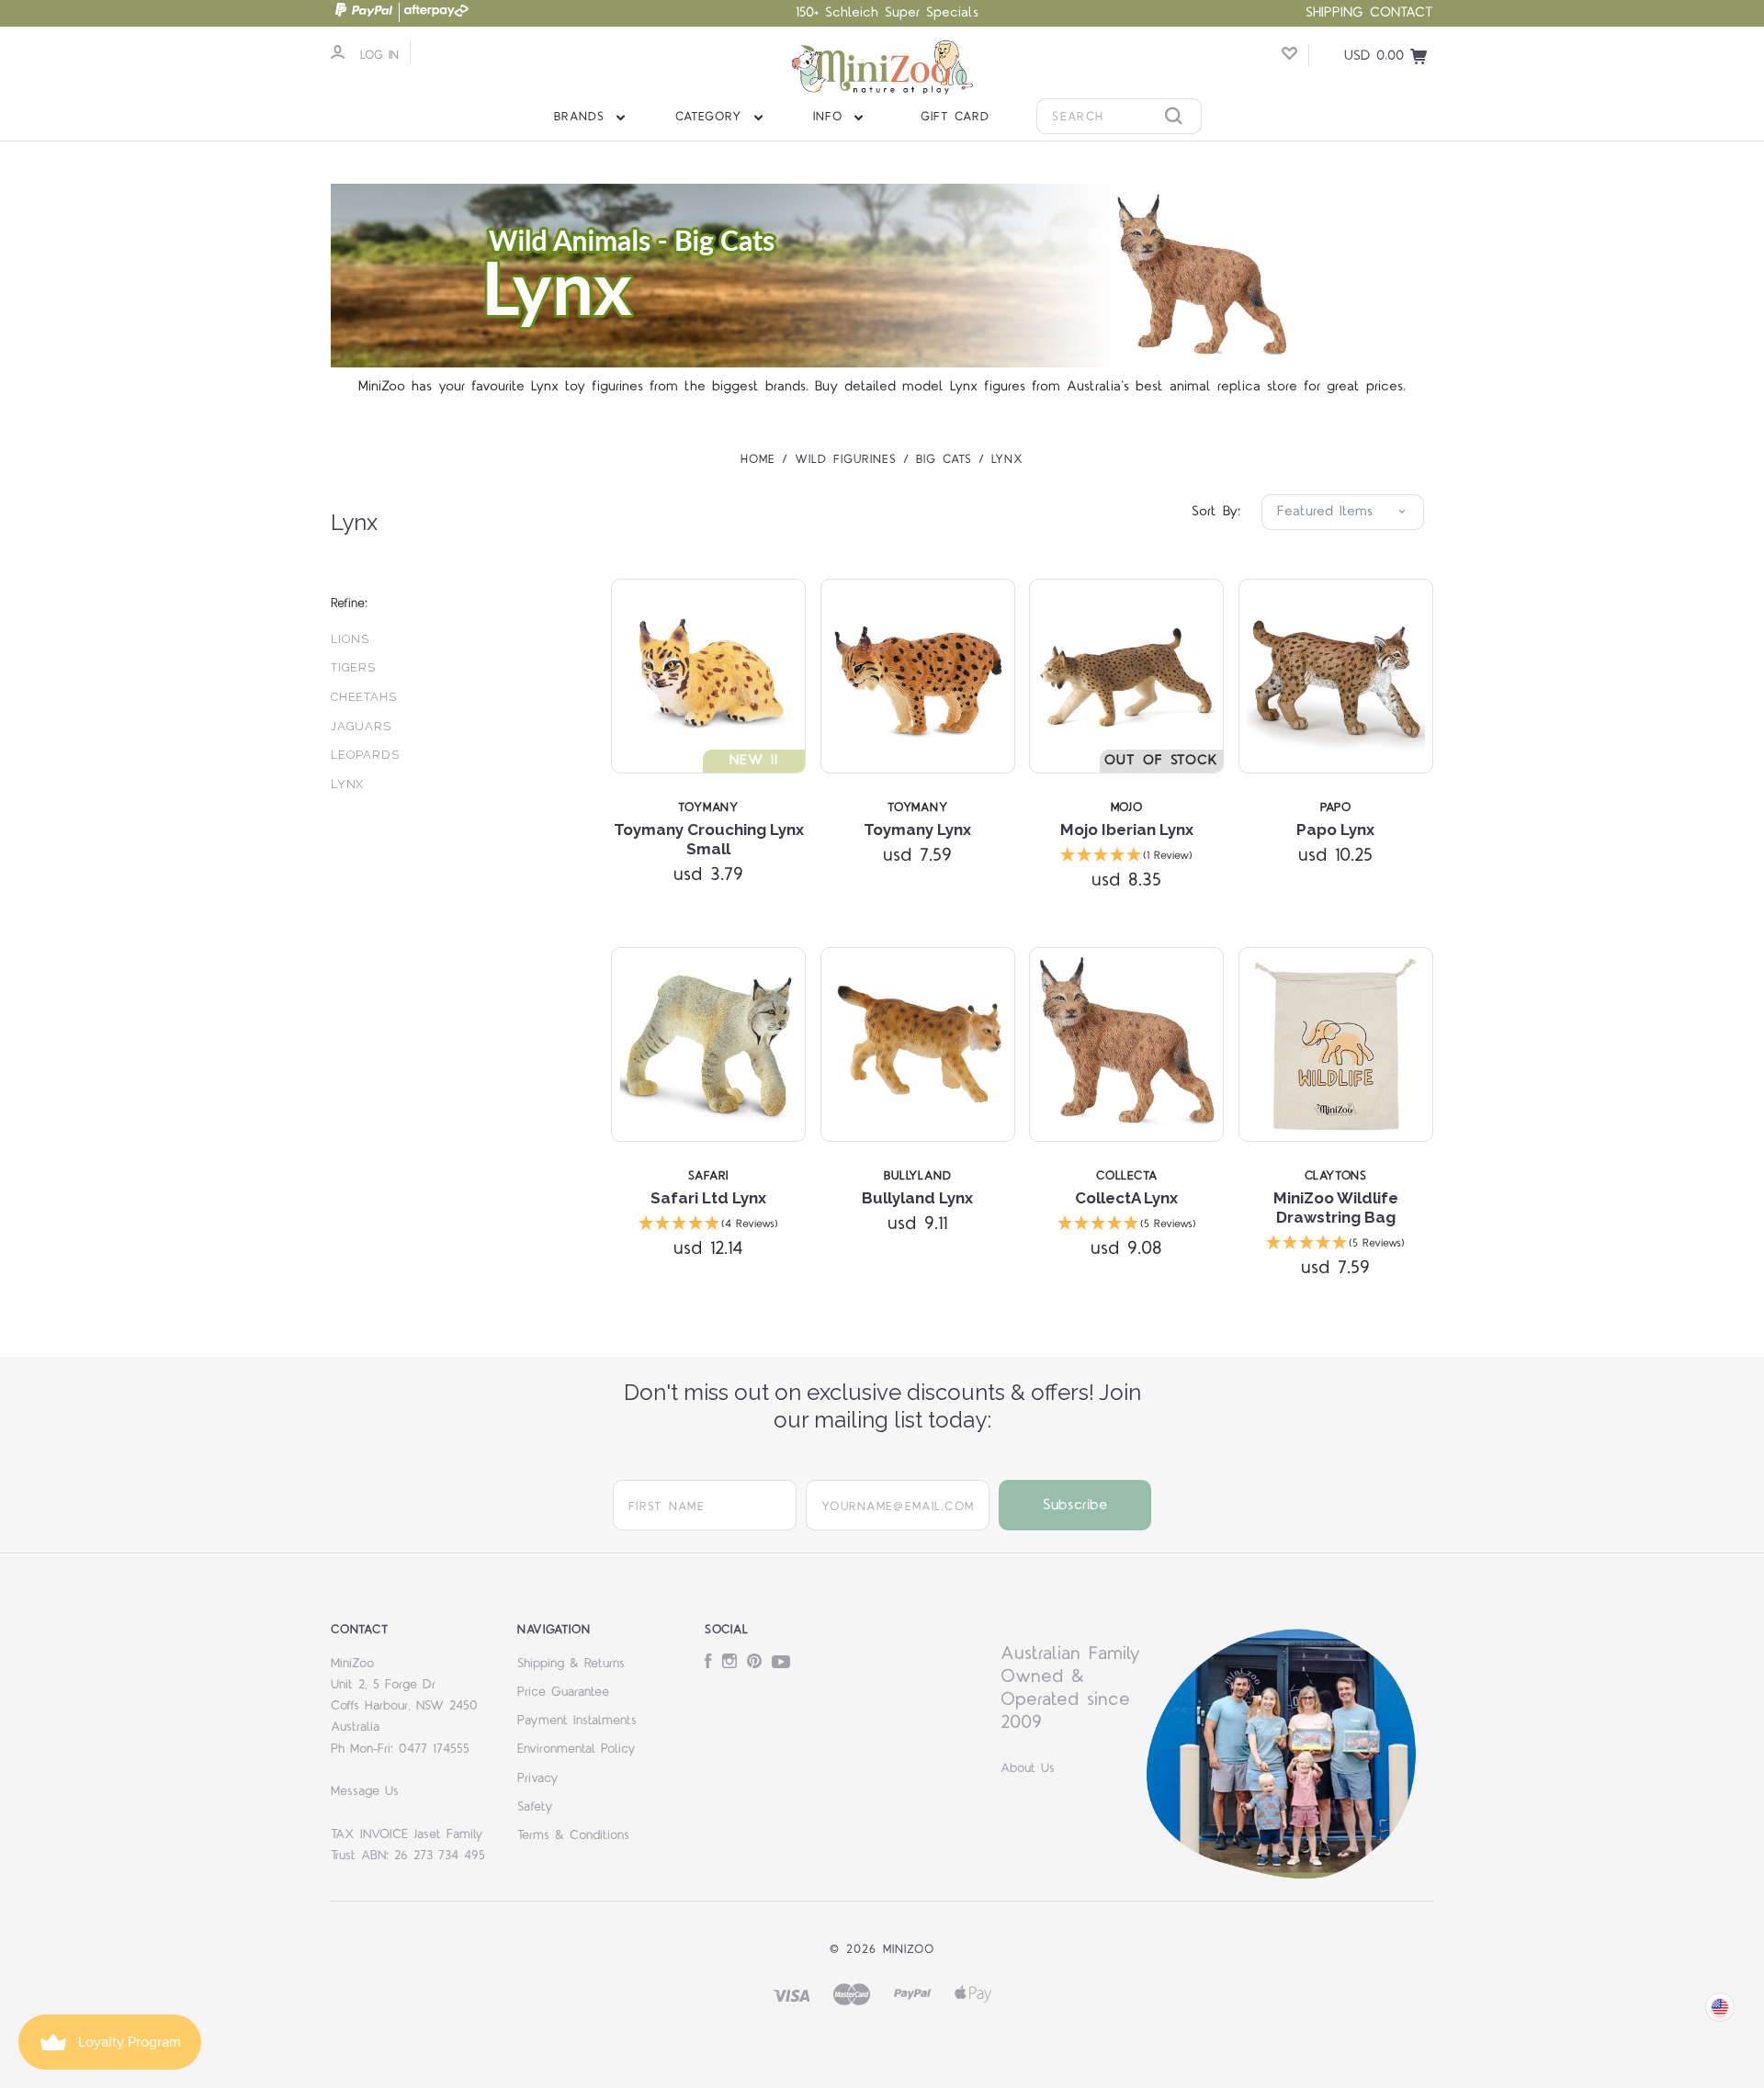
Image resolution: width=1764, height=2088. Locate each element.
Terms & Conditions (573, 1835)
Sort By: (1216, 511)
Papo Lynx (1335, 830)
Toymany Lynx (917, 830)
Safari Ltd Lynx (708, 1198)
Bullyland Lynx (917, 1198)
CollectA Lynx (1126, 1198)
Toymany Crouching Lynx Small (709, 839)
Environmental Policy (577, 1749)
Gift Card (955, 117)
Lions (350, 639)
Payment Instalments (577, 1721)
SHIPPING (1334, 12)
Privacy (538, 1778)
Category (712, 117)
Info (831, 117)
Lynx (347, 784)
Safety (535, 1807)
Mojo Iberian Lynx (1127, 830)
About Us (1028, 1768)
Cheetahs (364, 697)
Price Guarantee (563, 1692)
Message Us (365, 1791)
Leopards (365, 755)
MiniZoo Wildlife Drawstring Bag (1336, 1208)
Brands (582, 117)
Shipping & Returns (571, 1664)
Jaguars (361, 726)
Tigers (353, 667)
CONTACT (1402, 12)
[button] (1126, 857)
